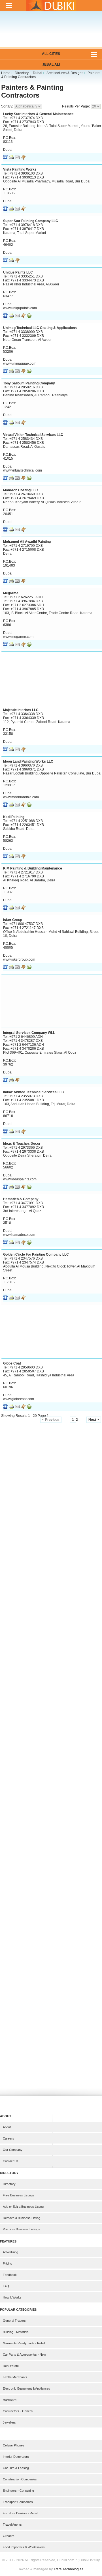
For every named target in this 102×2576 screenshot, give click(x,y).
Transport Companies (18, 2502)
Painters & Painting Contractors (32, 91)
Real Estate (11, 2366)
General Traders (14, 2321)
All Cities (51, 54)
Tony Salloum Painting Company (29, 383)
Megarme (11, 593)
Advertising (10, 2252)
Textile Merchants (15, 2377)
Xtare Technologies (68, 2569)
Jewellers (9, 2422)
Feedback (10, 2275)
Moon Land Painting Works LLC (28, 761)
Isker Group (13, 920)
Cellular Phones (14, 2445)
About (7, 2127)
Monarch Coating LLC (21, 490)
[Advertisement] (51, 33)
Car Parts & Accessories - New (24, 2355)
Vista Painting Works (20, 169)
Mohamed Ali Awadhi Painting (27, 542)
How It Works (12, 2297)
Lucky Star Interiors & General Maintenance (38, 114)
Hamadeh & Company (21, 1199)
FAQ (6, 2286)
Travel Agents (12, 2525)
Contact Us (11, 2161)
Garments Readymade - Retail (24, 2343)
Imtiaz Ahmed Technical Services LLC (34, 1092)
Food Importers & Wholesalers (24, 2547)
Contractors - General (18, 2411)
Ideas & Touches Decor (22, 1144)
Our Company (13, 2150)
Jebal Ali (51, 64)
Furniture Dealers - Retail (20, 2513)
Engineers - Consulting (18, 2491)
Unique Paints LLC (18, 272)
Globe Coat (12, 1363)
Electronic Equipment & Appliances (26, 2388)
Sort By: (8, 106)
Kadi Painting (14, 817)
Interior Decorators (16, 2457)
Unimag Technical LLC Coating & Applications (40, 328)
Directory (9, 2184)
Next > (94, 1420)
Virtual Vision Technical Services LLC (33, 435)
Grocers (9, 2536)
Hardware (10, 2400)
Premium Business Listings (21, 2229)
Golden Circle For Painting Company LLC (36, 1254)
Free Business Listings (19, 2195)
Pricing (8, 2263)
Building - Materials (16, 2332)
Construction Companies (20, 2479)
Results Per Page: (76, 106)
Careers (8, 2138)
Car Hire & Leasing (16, 2468)
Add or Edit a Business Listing (23, 2207)
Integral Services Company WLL (29, 1033)
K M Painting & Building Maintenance (33, 868)
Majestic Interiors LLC (21, 710)
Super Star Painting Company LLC (31, 221)
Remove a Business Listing (22, 2218)
